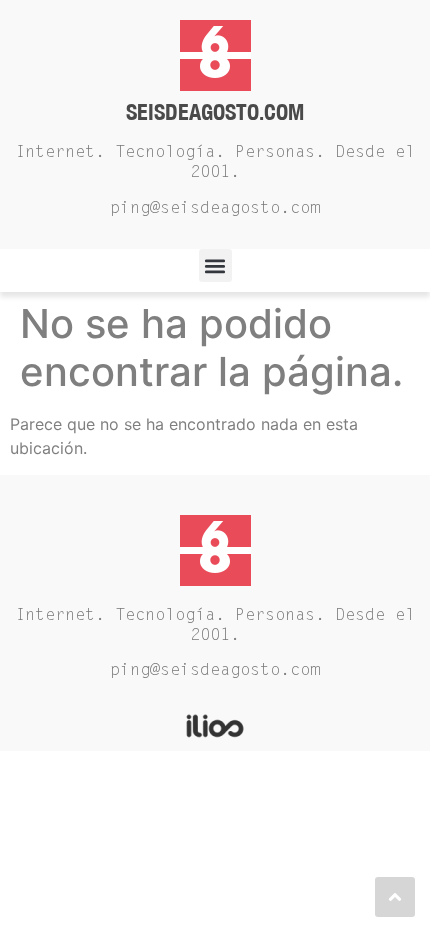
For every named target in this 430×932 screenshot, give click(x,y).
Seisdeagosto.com (215, 111)
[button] (215, 265)
